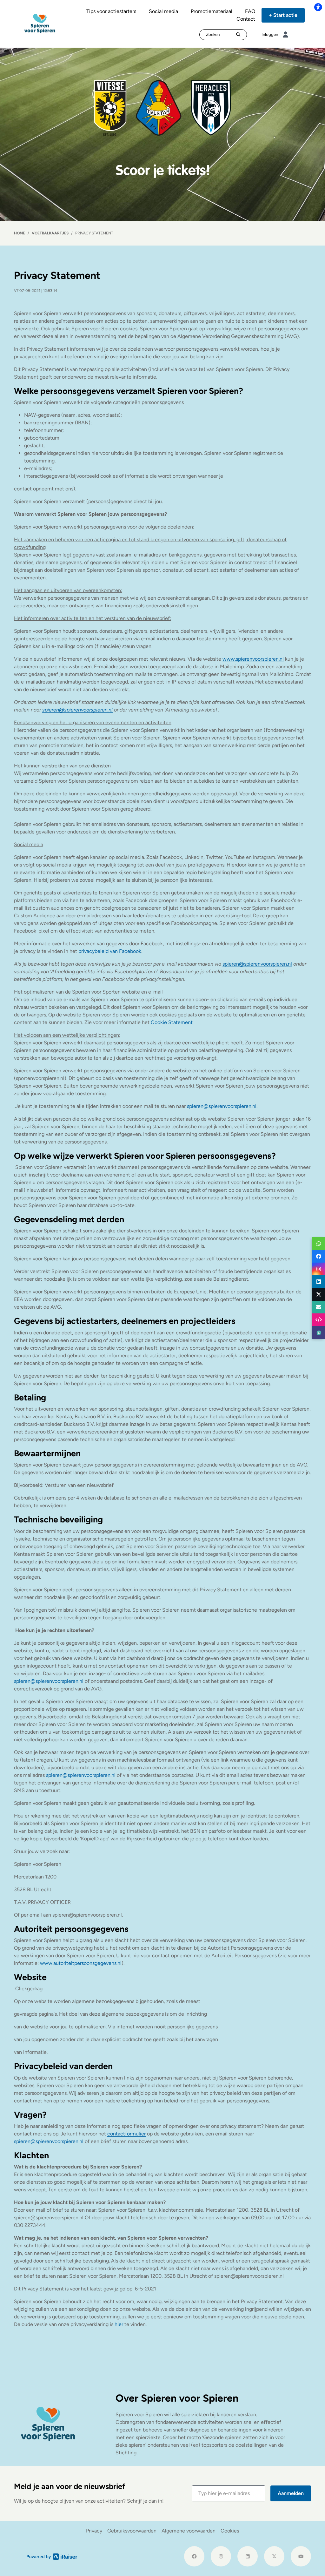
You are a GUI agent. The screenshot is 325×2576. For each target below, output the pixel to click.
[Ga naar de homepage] (40, 23)
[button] (229, 2493)
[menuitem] (111, 11)
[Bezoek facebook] (194, 2556)
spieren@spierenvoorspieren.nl (257, 964)
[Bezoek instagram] (221, 2556)
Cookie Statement (172, 1022)
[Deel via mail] (319, 1307)
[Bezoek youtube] (301, 2556)
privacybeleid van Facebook (110, 951)
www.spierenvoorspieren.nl (253, 659)
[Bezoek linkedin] (248, 2556)
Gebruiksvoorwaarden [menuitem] (132, 2531)
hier (119, 2324)
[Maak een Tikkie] (319, 1332)
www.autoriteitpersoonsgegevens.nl (81, 1963)
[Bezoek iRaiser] (52, 2556)
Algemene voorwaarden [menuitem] (189, 2531)
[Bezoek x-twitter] (274, 2556)
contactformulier (126, 2134)
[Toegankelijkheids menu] (318, 7)
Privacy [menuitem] (94, 2531)
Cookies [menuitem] (230, 2531)
